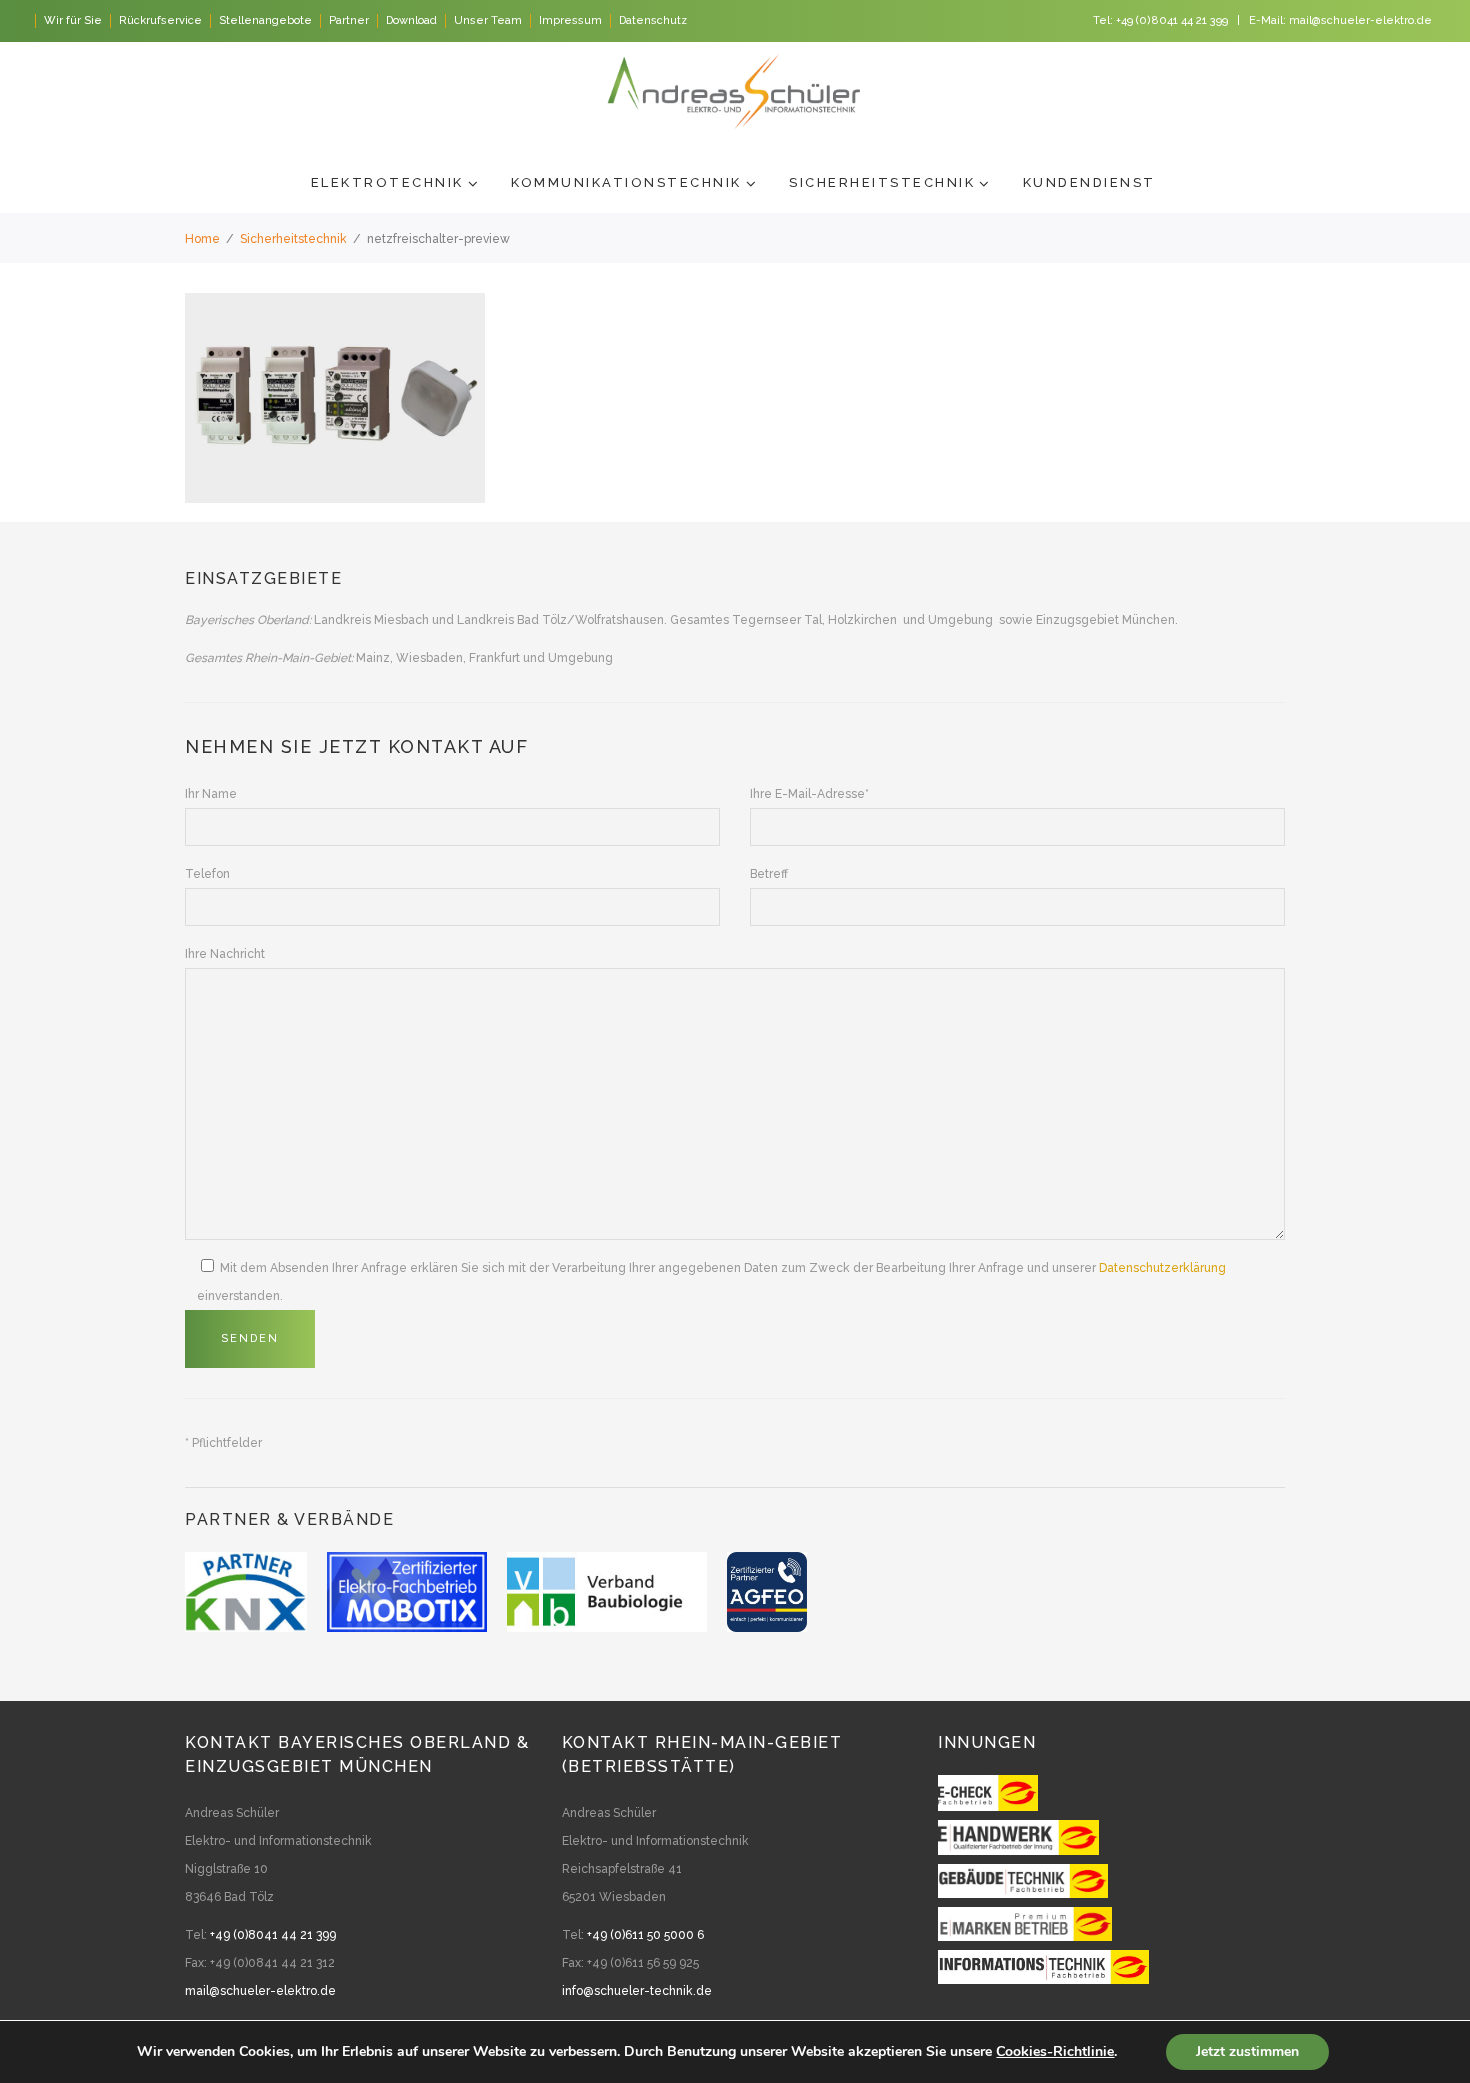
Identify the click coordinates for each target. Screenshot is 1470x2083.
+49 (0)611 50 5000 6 (645, 1935)
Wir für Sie (73, 20)
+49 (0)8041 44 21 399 (1172, 20)
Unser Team (488, 20)
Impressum (570, 20)
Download (411, 20)
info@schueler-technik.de (637, 1991)
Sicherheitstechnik (293, 239)
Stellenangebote (265, 20)
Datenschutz (653, 20)
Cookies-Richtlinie (1055, 2051)
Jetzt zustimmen (1247, 2051)
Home (202, 239)
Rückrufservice (160, 20)
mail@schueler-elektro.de (1360, 20)
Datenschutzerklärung (1162, 1268)
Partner (349, 20)
